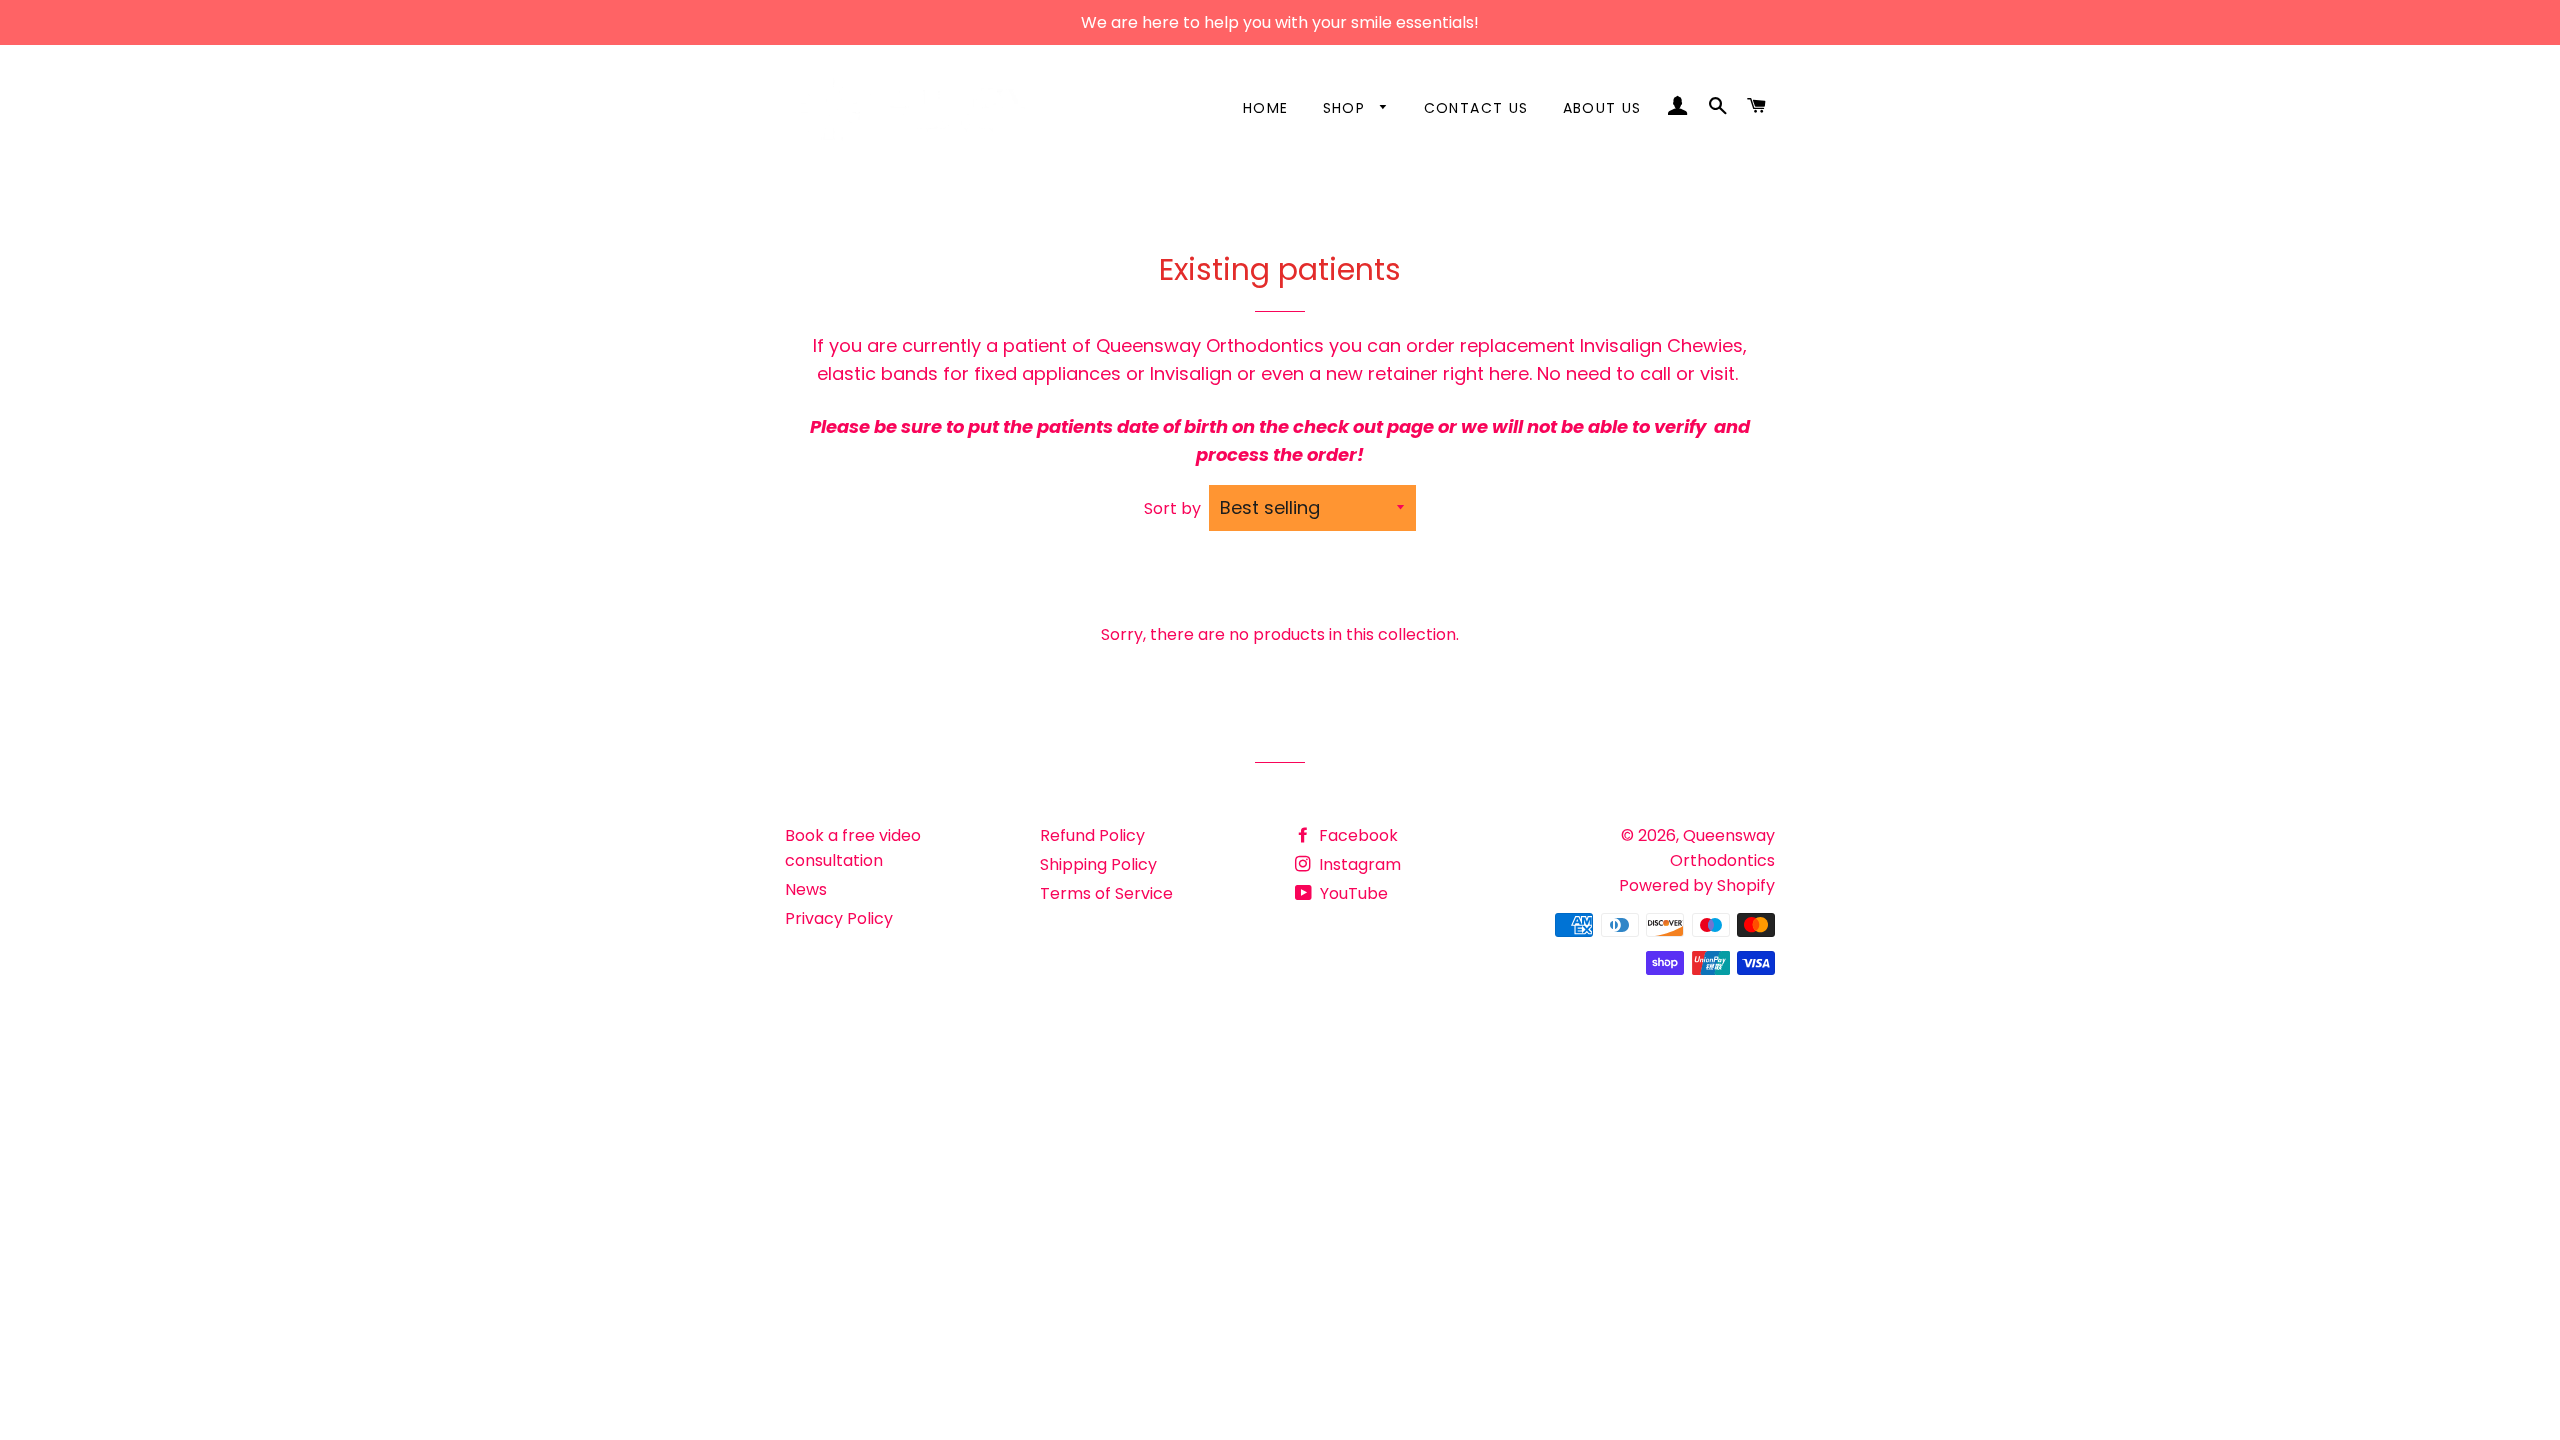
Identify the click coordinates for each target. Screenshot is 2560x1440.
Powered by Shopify (1697, 885)
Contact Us (1476, 108)
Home (1266, 108)
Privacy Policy (839, 918)
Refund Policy (1092, 835)
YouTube (1352, 893)
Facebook (1356, 835)
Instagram (1358, 864)
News (806, 889)
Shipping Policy (1098, 864)
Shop (1347, 108)
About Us (1602, 108)
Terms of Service (1106, 893)
